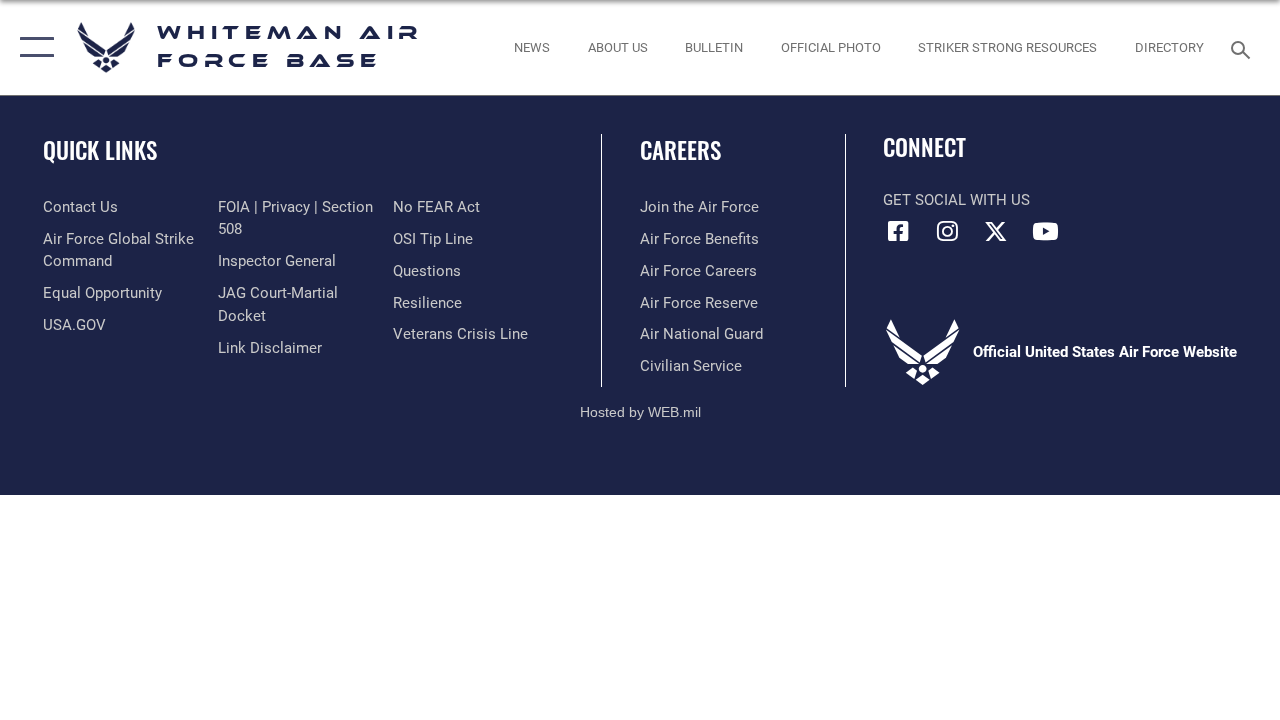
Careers (680, 150)
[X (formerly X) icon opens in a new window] (996, 231)
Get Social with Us (956, 200)
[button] (32, 47)
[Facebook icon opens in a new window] (898, 231)
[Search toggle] (1244, 47)
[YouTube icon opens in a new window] (1045, 231)
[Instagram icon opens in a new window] (947, 231)
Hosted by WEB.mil (640, 412)
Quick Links (100, 150)
